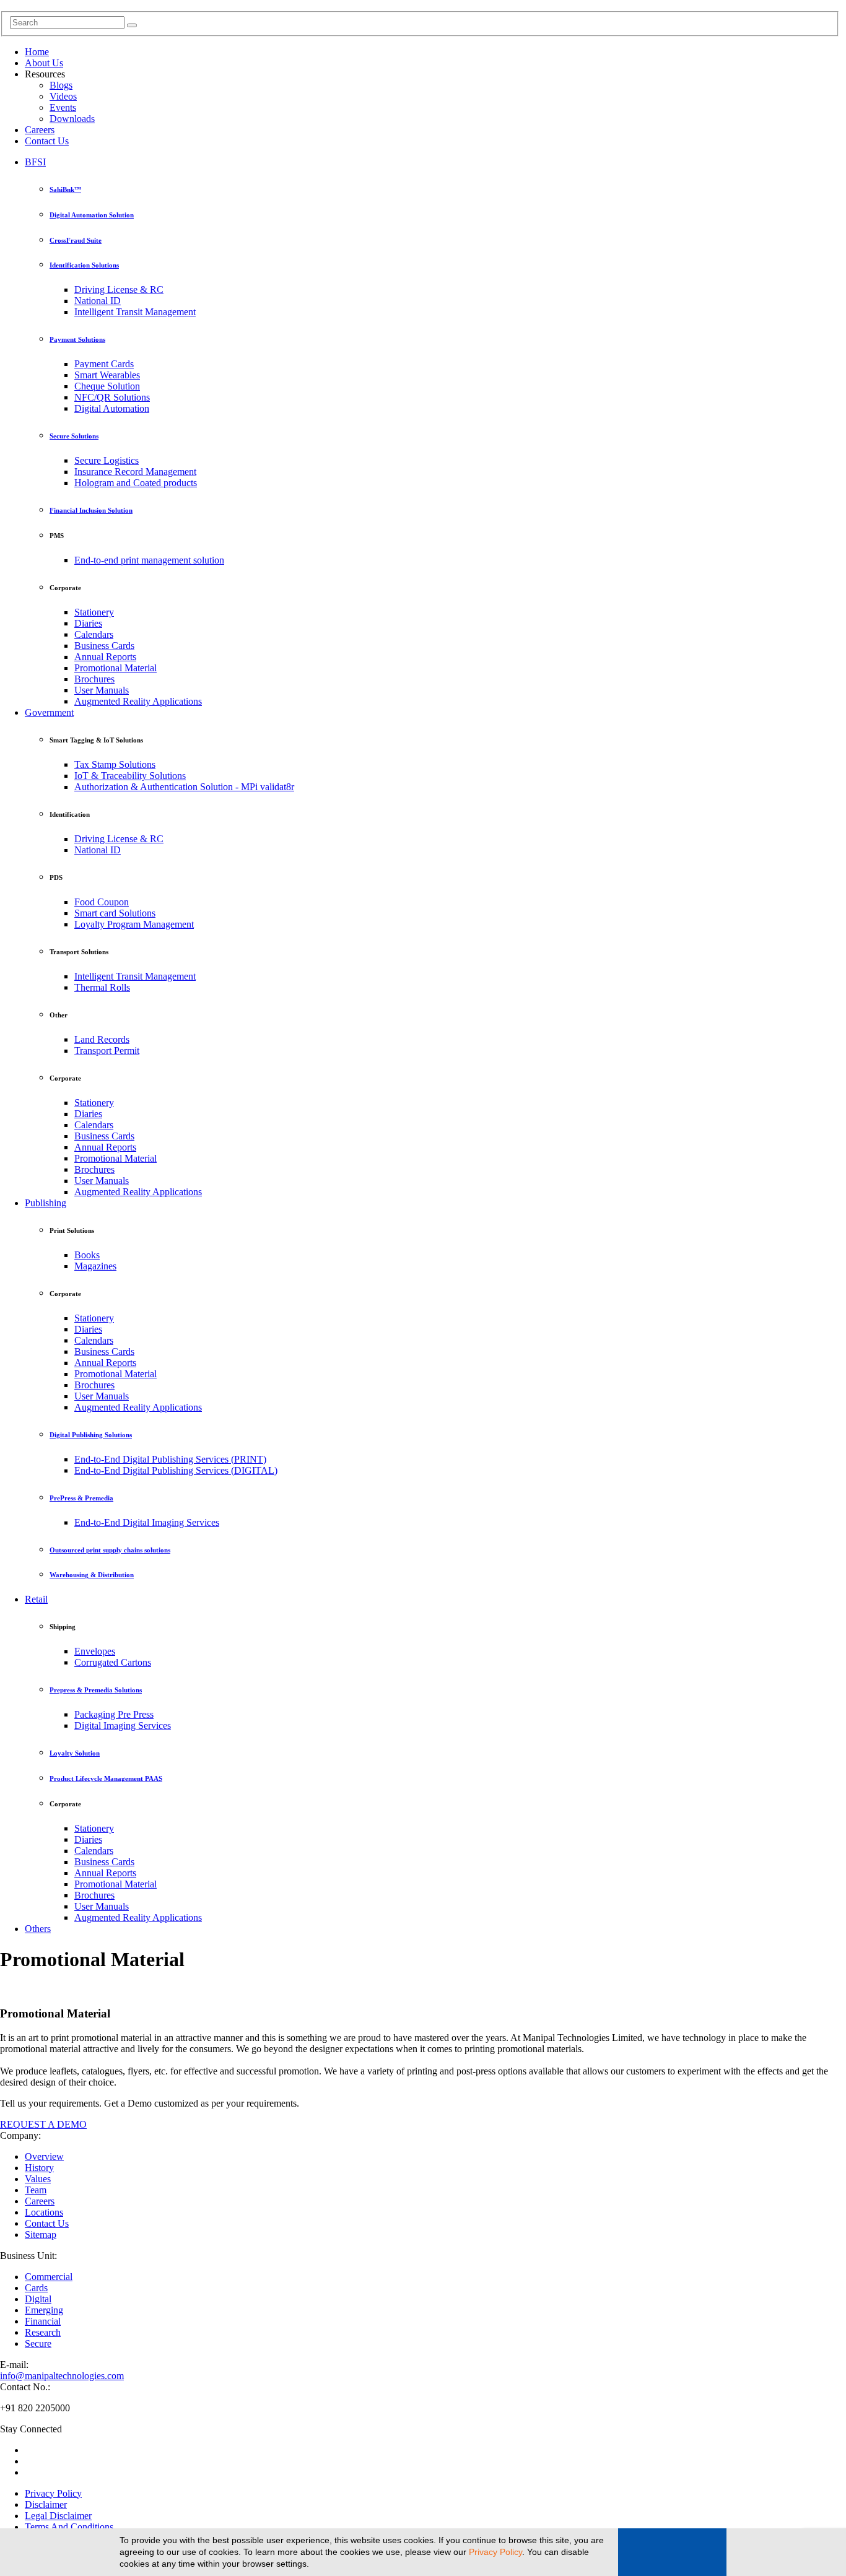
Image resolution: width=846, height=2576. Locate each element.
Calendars (94, 634)
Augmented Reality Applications (138, 701)
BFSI (35, 162)
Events (63, 107)
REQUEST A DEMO (43, 2124)
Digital (38, 2299)
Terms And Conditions (69, 2527)
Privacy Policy (495, 2552)
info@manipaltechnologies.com (62, 2376)
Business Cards (104, 646)
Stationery (94, 612)
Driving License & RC (119, 289)
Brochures (94, 679)
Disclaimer (46, 2504)
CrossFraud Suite (76, 240)
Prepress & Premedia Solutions (96, 1690)
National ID (98, 301)
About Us (44, 63)
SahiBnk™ (65, 189)
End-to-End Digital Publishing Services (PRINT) (170, 1459)
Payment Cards (104, 364)
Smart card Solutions (115, 913)
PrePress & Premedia (81, 1498)
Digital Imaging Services (123, 1725)
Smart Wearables (107, 375)
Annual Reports (105, 657)
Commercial (49, 2277)
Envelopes (95, 1651)
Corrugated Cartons (113, 1662)
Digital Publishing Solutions (91, 1435)
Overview (44, 2156)
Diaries (88, 623)
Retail (36, 1599)
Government (49, 712)
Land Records (102, 1039)
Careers (40, 130)
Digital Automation (112, 408)
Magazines (95, 1266)
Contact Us (47, 141)
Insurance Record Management (135, 472)
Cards (36, 2288)
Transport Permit (107, 1051)
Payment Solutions (77, 339)
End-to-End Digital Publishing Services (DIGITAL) (176, 1470)
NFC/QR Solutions (112, 397)
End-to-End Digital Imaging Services (147, 1522)
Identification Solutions (84, 265)
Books (87, 1255)
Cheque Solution (107, 386)
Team (36, 2190)
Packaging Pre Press (114, 1714)
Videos (63, 96)
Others (38, 1929)
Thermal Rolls (102, 987)
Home (37, 52)
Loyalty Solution (75, 1753)
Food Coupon (102, 902)
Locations (44, 2212)
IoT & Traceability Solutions (130, 776)
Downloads (72, 119)
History (39, 2168)
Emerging (44, 2310)
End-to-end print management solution (149, 560)
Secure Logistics (107, 460)
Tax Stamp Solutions (115, 764)
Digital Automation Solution (92, 215)
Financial (43, 2321)
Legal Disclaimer (58, 2516)
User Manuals (102, 690)
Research (43, 2332)
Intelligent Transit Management (135, 312)
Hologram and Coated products (136, 483)
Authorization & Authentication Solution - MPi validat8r (184, 787)
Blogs (61, 85)
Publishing (46, 1203)
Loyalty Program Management (134, 924)
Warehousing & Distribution (92, 1575)
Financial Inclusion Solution (91, 510)
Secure (38, 2343)
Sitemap (41, 2234)
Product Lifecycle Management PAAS (106, 1778)
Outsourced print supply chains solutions (110, 1550)
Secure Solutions (74, 436)
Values (38, 2179)
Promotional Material (116, 668)
